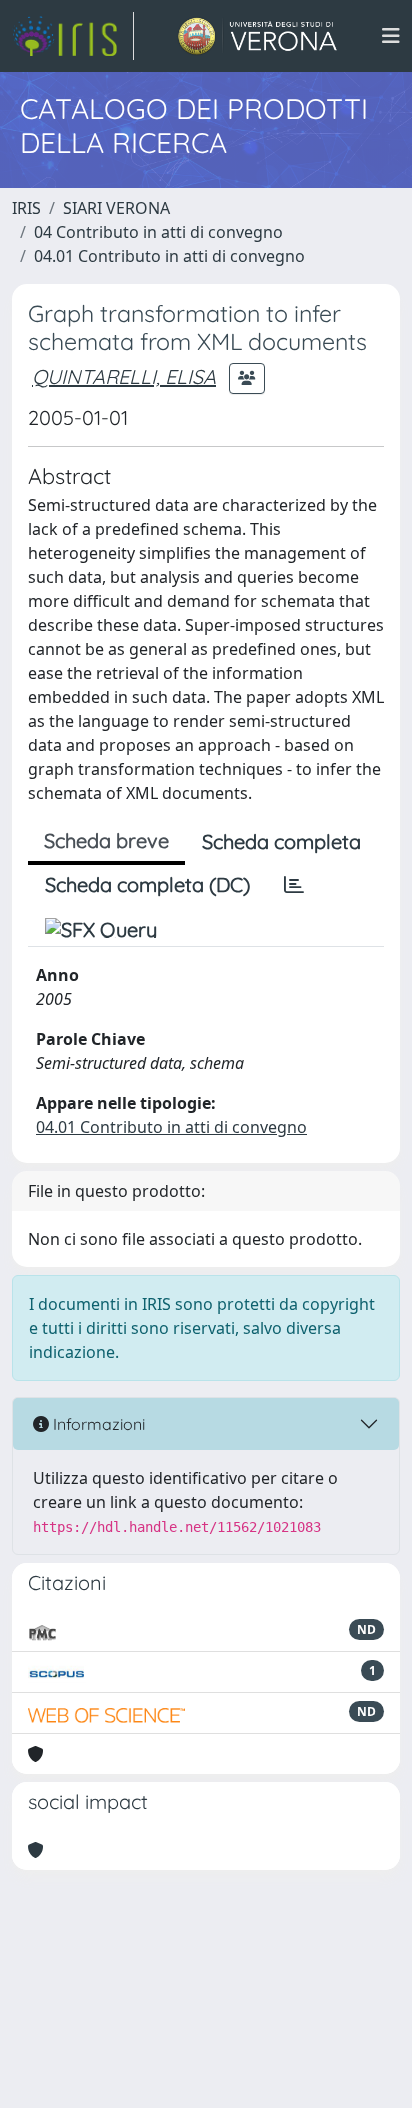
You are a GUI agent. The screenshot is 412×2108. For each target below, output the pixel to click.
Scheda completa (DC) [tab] (147, 884)
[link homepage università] (257, 36)
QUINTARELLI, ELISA (124, 376)
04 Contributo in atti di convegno (158, 232)
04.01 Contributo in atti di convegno (169, 256)
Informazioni (97, 1424)
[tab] (294, 885)
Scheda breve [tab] (106, 840)
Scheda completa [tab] (281, 841)
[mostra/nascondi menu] (391, 36)
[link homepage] (73, 36)
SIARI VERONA (116, 208)
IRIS (26, 208)
